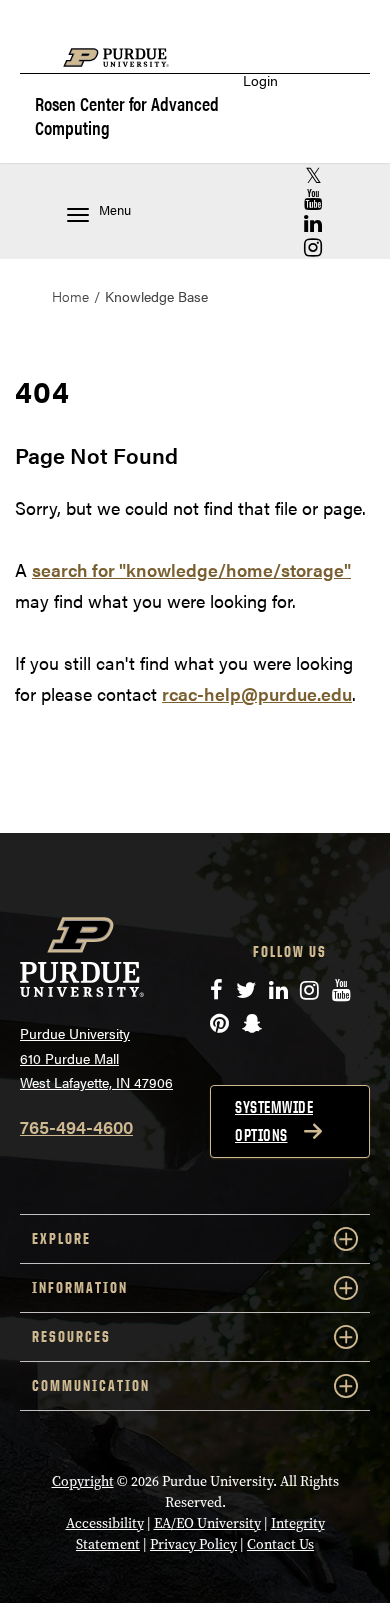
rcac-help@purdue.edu (257, 693)
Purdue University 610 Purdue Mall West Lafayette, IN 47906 (96, 1057)
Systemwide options (274, 1121)
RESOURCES (71, 1336)
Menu (115, 210)
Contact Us (280, 1544)
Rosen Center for (127, 114)
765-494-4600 (76, 1126)
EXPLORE (61, 1238)
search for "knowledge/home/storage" (191, 569)
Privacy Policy (193, 1544)
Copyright (83, 1481)
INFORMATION (80, 1287)
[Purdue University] (126, 67)
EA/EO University (207, 1523)
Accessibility (105, 1523)
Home (70, 296)
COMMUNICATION (91, 1385)
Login (260, 80)
